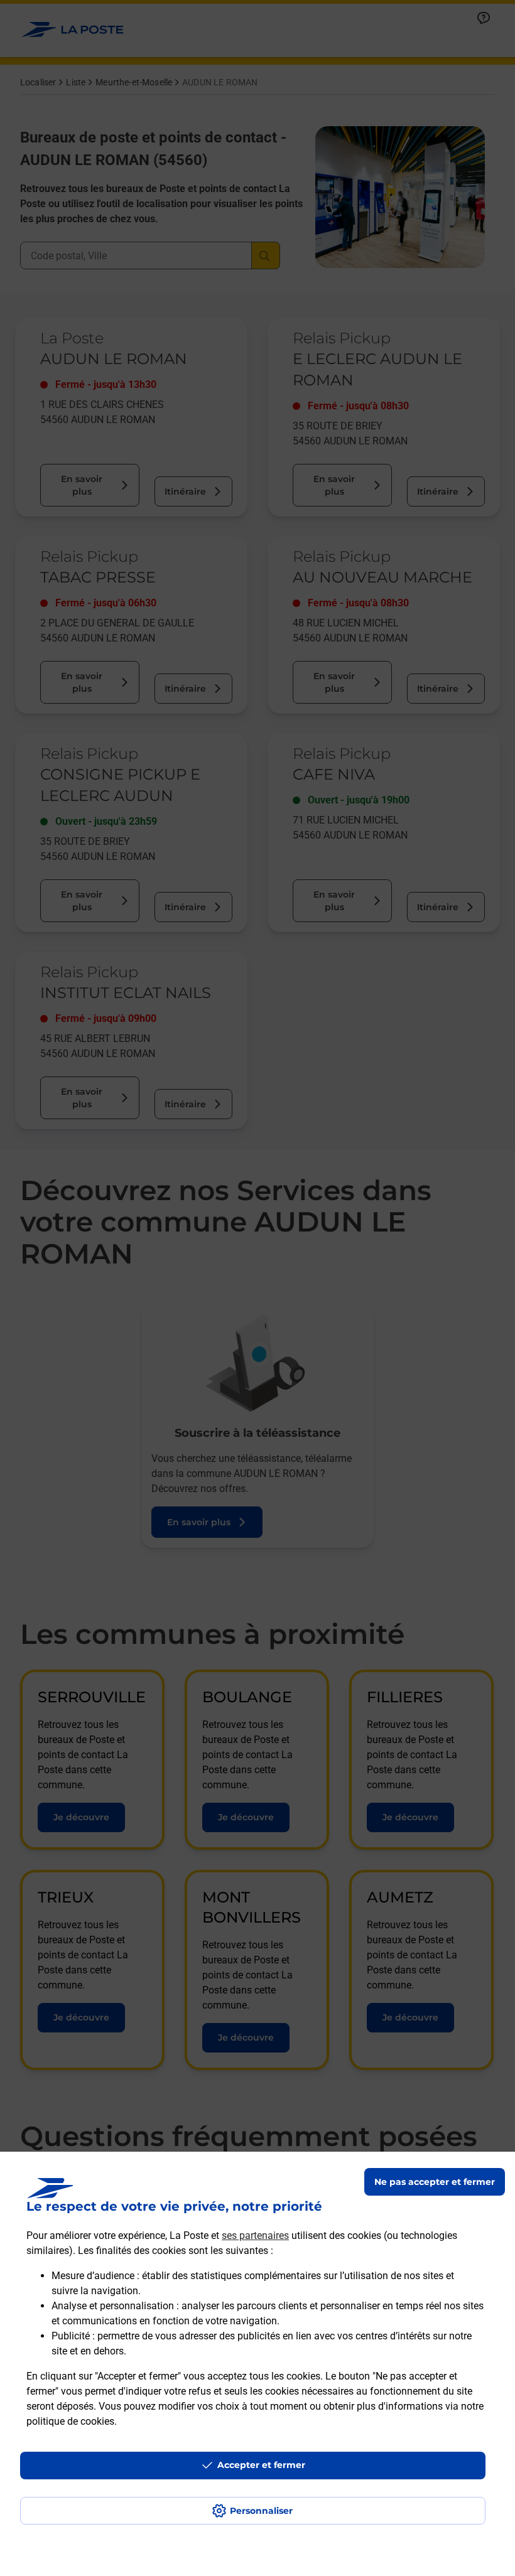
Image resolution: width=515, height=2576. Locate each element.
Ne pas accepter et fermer (435, 2182)
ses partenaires (255, 2235)
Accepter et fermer (261, 2465)
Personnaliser (261, 2511)
